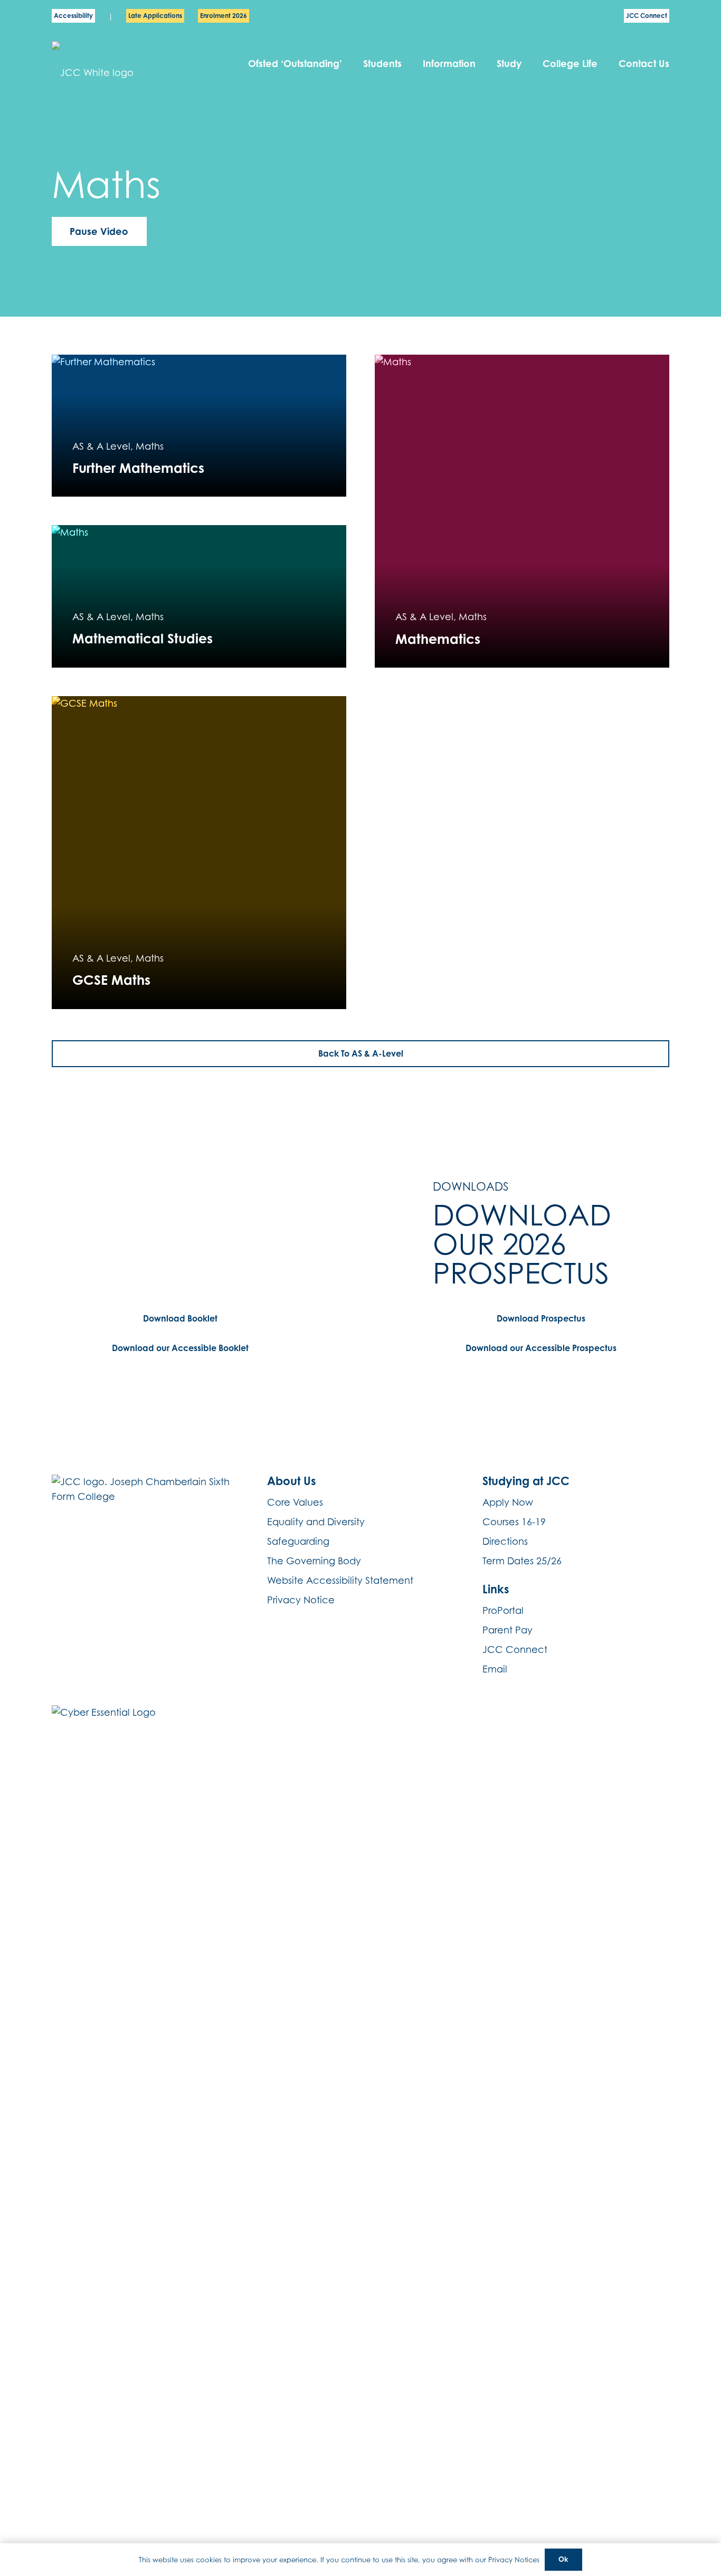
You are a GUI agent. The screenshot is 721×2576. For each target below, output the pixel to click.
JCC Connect (515, 1650)
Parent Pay (507, 1630)
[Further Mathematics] (199, 426)
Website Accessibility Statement (340, 1580)
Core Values (295, 1502)
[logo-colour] (125, 64)
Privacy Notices (514, 2560)
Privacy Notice (301, 1600)
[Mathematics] (522, 511)
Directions (505, 1541)
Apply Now (508, 1502)
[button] (408, 63)
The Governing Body (314, 1561)
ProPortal (503, 1610)
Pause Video (99, 231)
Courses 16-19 (514, 1522)
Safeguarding (298, 1541)
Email (495, 1669)
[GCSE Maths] (199, 853)
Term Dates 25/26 (522, 1561)
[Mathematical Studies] (199, 596)
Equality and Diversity (316, 1522)
